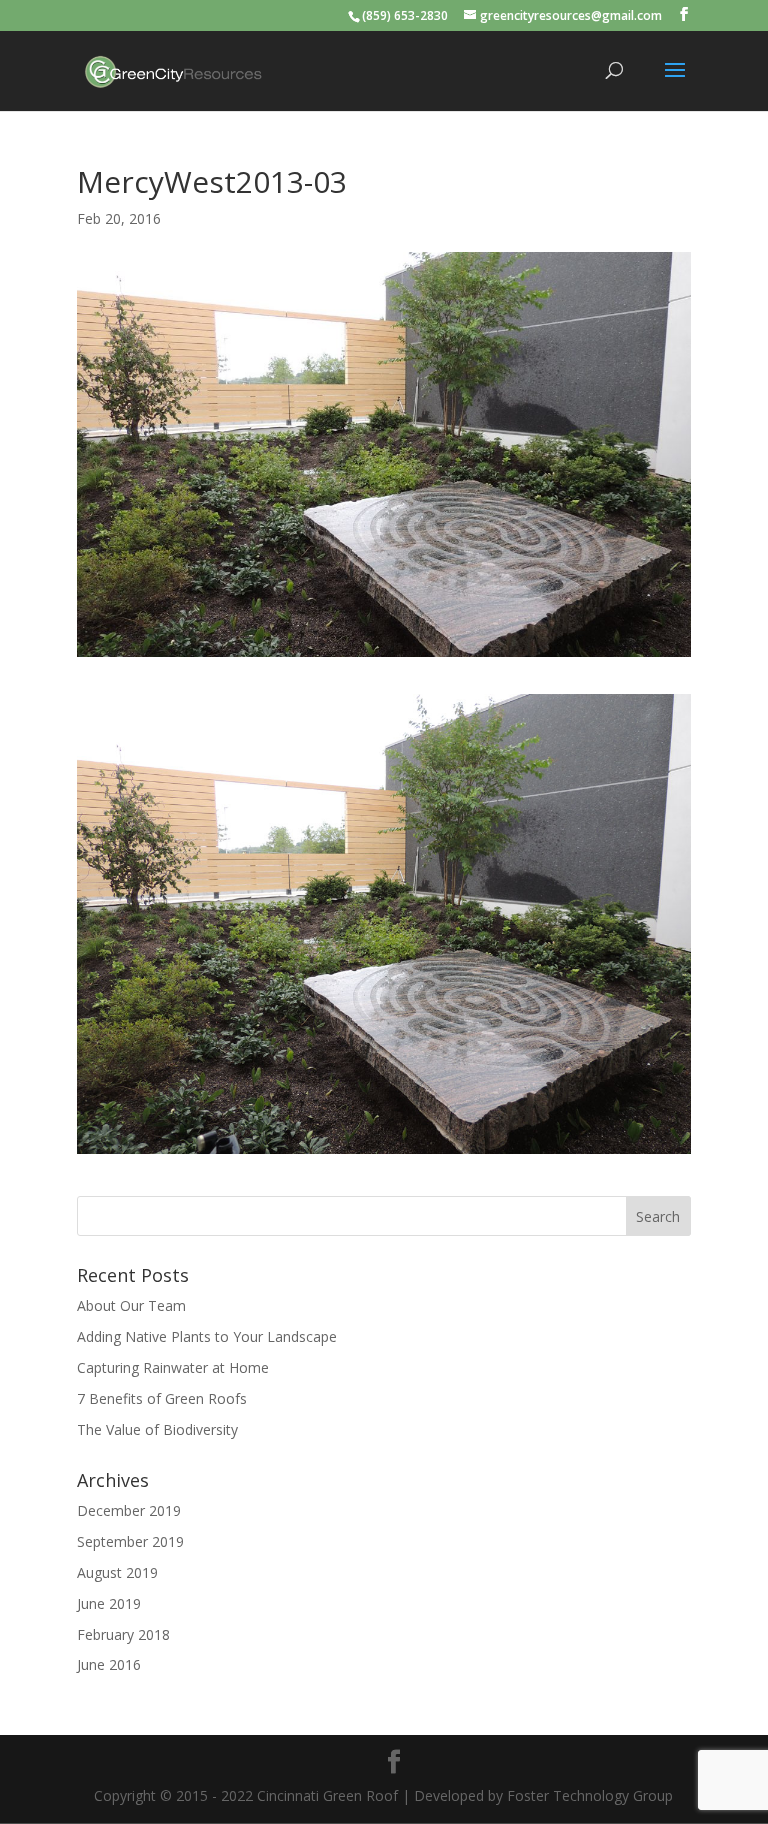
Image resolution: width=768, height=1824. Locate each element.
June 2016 (109, 1664)
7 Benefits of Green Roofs (162, 1398)
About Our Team (131, 1305)
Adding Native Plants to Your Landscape (207, 1336)
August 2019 (117, 1572)
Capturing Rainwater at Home (173, 1367)
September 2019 (130, 1541)
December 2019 (129, 1510)
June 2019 (109, 1603)
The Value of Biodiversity (157, 1429)
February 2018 (123, 1634)
